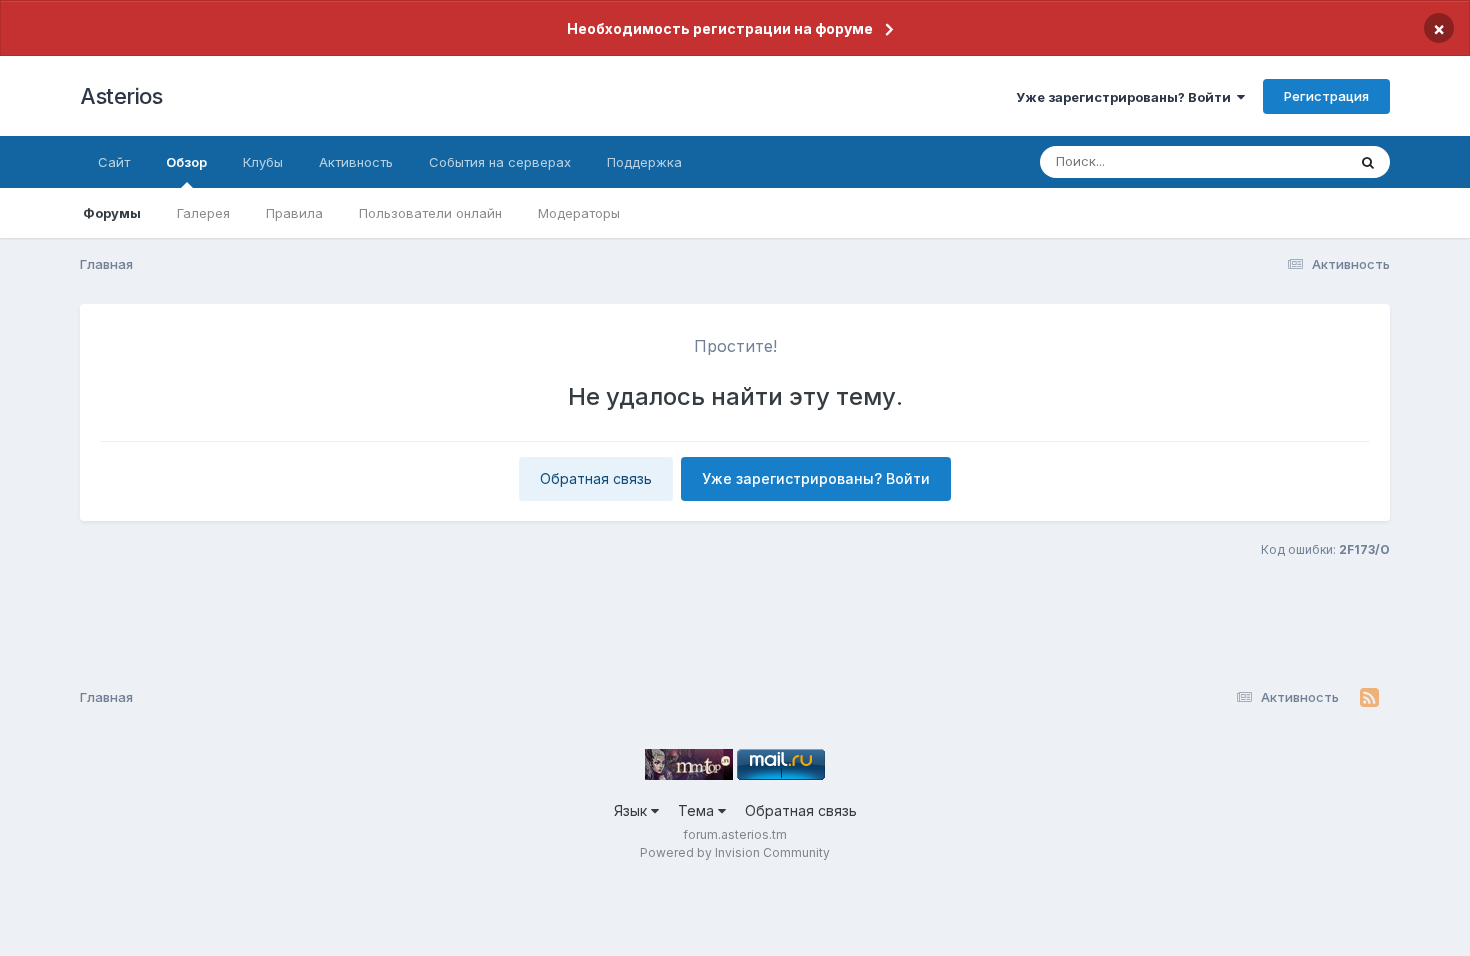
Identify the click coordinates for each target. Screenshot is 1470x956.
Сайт (114, 162)
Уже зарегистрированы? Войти (1126, 97)
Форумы (112, 213)
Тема (698, 810)
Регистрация (1326, 96)
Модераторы (579, 213)
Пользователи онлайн (430, 213)
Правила (294, 213)
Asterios (121, 96)
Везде (1300, 161)
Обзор (186, 162)
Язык (632, 810)
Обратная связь (596, 478)
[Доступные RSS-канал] (1369, 698)
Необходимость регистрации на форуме (720, 28)
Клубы (263, 162)
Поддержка (644, 162)
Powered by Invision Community (735, 852)
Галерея (203, 213)
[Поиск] (1368, 162)
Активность (356, 162)
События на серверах (500, 162)
